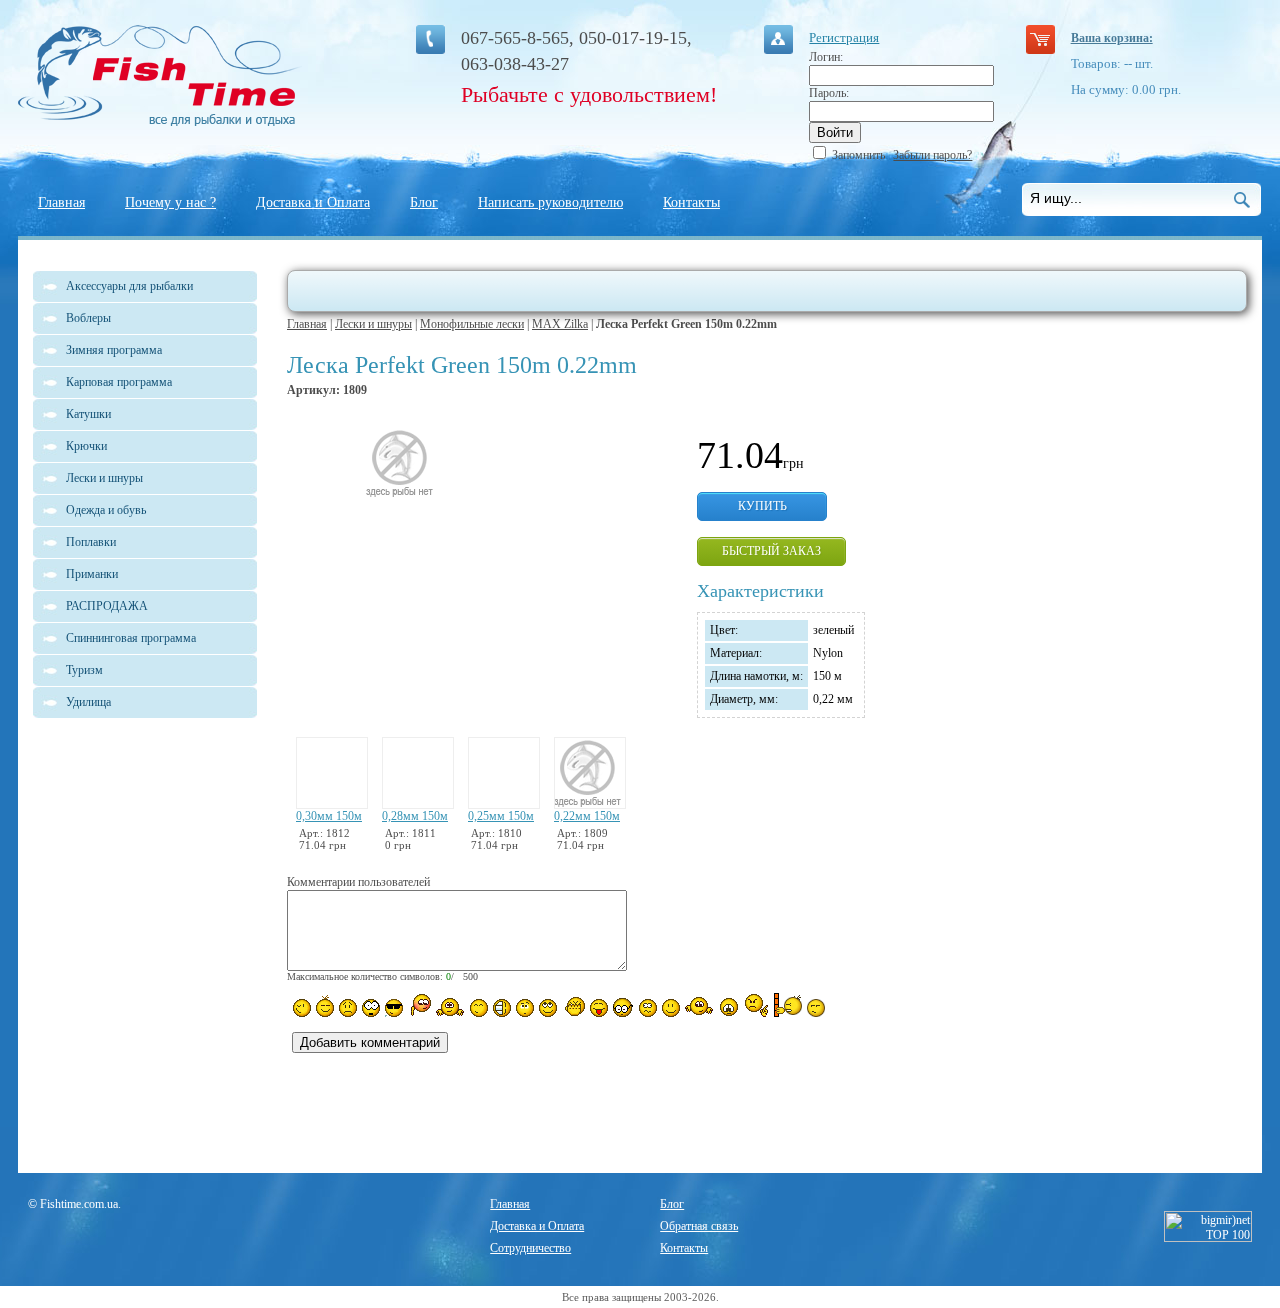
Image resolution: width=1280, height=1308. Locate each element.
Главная (61, 202)
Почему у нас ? (170, 202)
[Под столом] (502, 1008)
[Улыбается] (325, 1006)
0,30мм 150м (329, 816)
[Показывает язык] (599, 1008)
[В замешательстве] (525, 1008)
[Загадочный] (548, 1008)
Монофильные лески (472, 324)
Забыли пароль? (932, 155)
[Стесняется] (419, 1005)
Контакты (691, 202)
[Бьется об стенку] (787, 1005)
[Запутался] (648, 1008)
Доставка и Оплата (313, 202)
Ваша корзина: (1112, 38)
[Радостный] (699, 1006)
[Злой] (573, 1007)
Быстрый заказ (771, 551)
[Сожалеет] (729, 1007)
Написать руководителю (550, 202)
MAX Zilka (560, 324)
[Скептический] (816, 1008)
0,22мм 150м (587, 816)
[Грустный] (348, 1008)
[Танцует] (450, 1006)
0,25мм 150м (501, 816)
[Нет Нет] (756, 1005)
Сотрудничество (530, 1248)
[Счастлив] (479, 1008)
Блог (424, 202)
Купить (762, 506)
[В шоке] (371, 1008)
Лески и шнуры (373, 324)
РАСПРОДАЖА (107, 606)
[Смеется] (302, 1008)
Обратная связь (699, 1226)
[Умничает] (623, 1007)
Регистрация (844, 37)
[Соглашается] (671, 1008)
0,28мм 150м (415, 816)
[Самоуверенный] (394, 1008)
